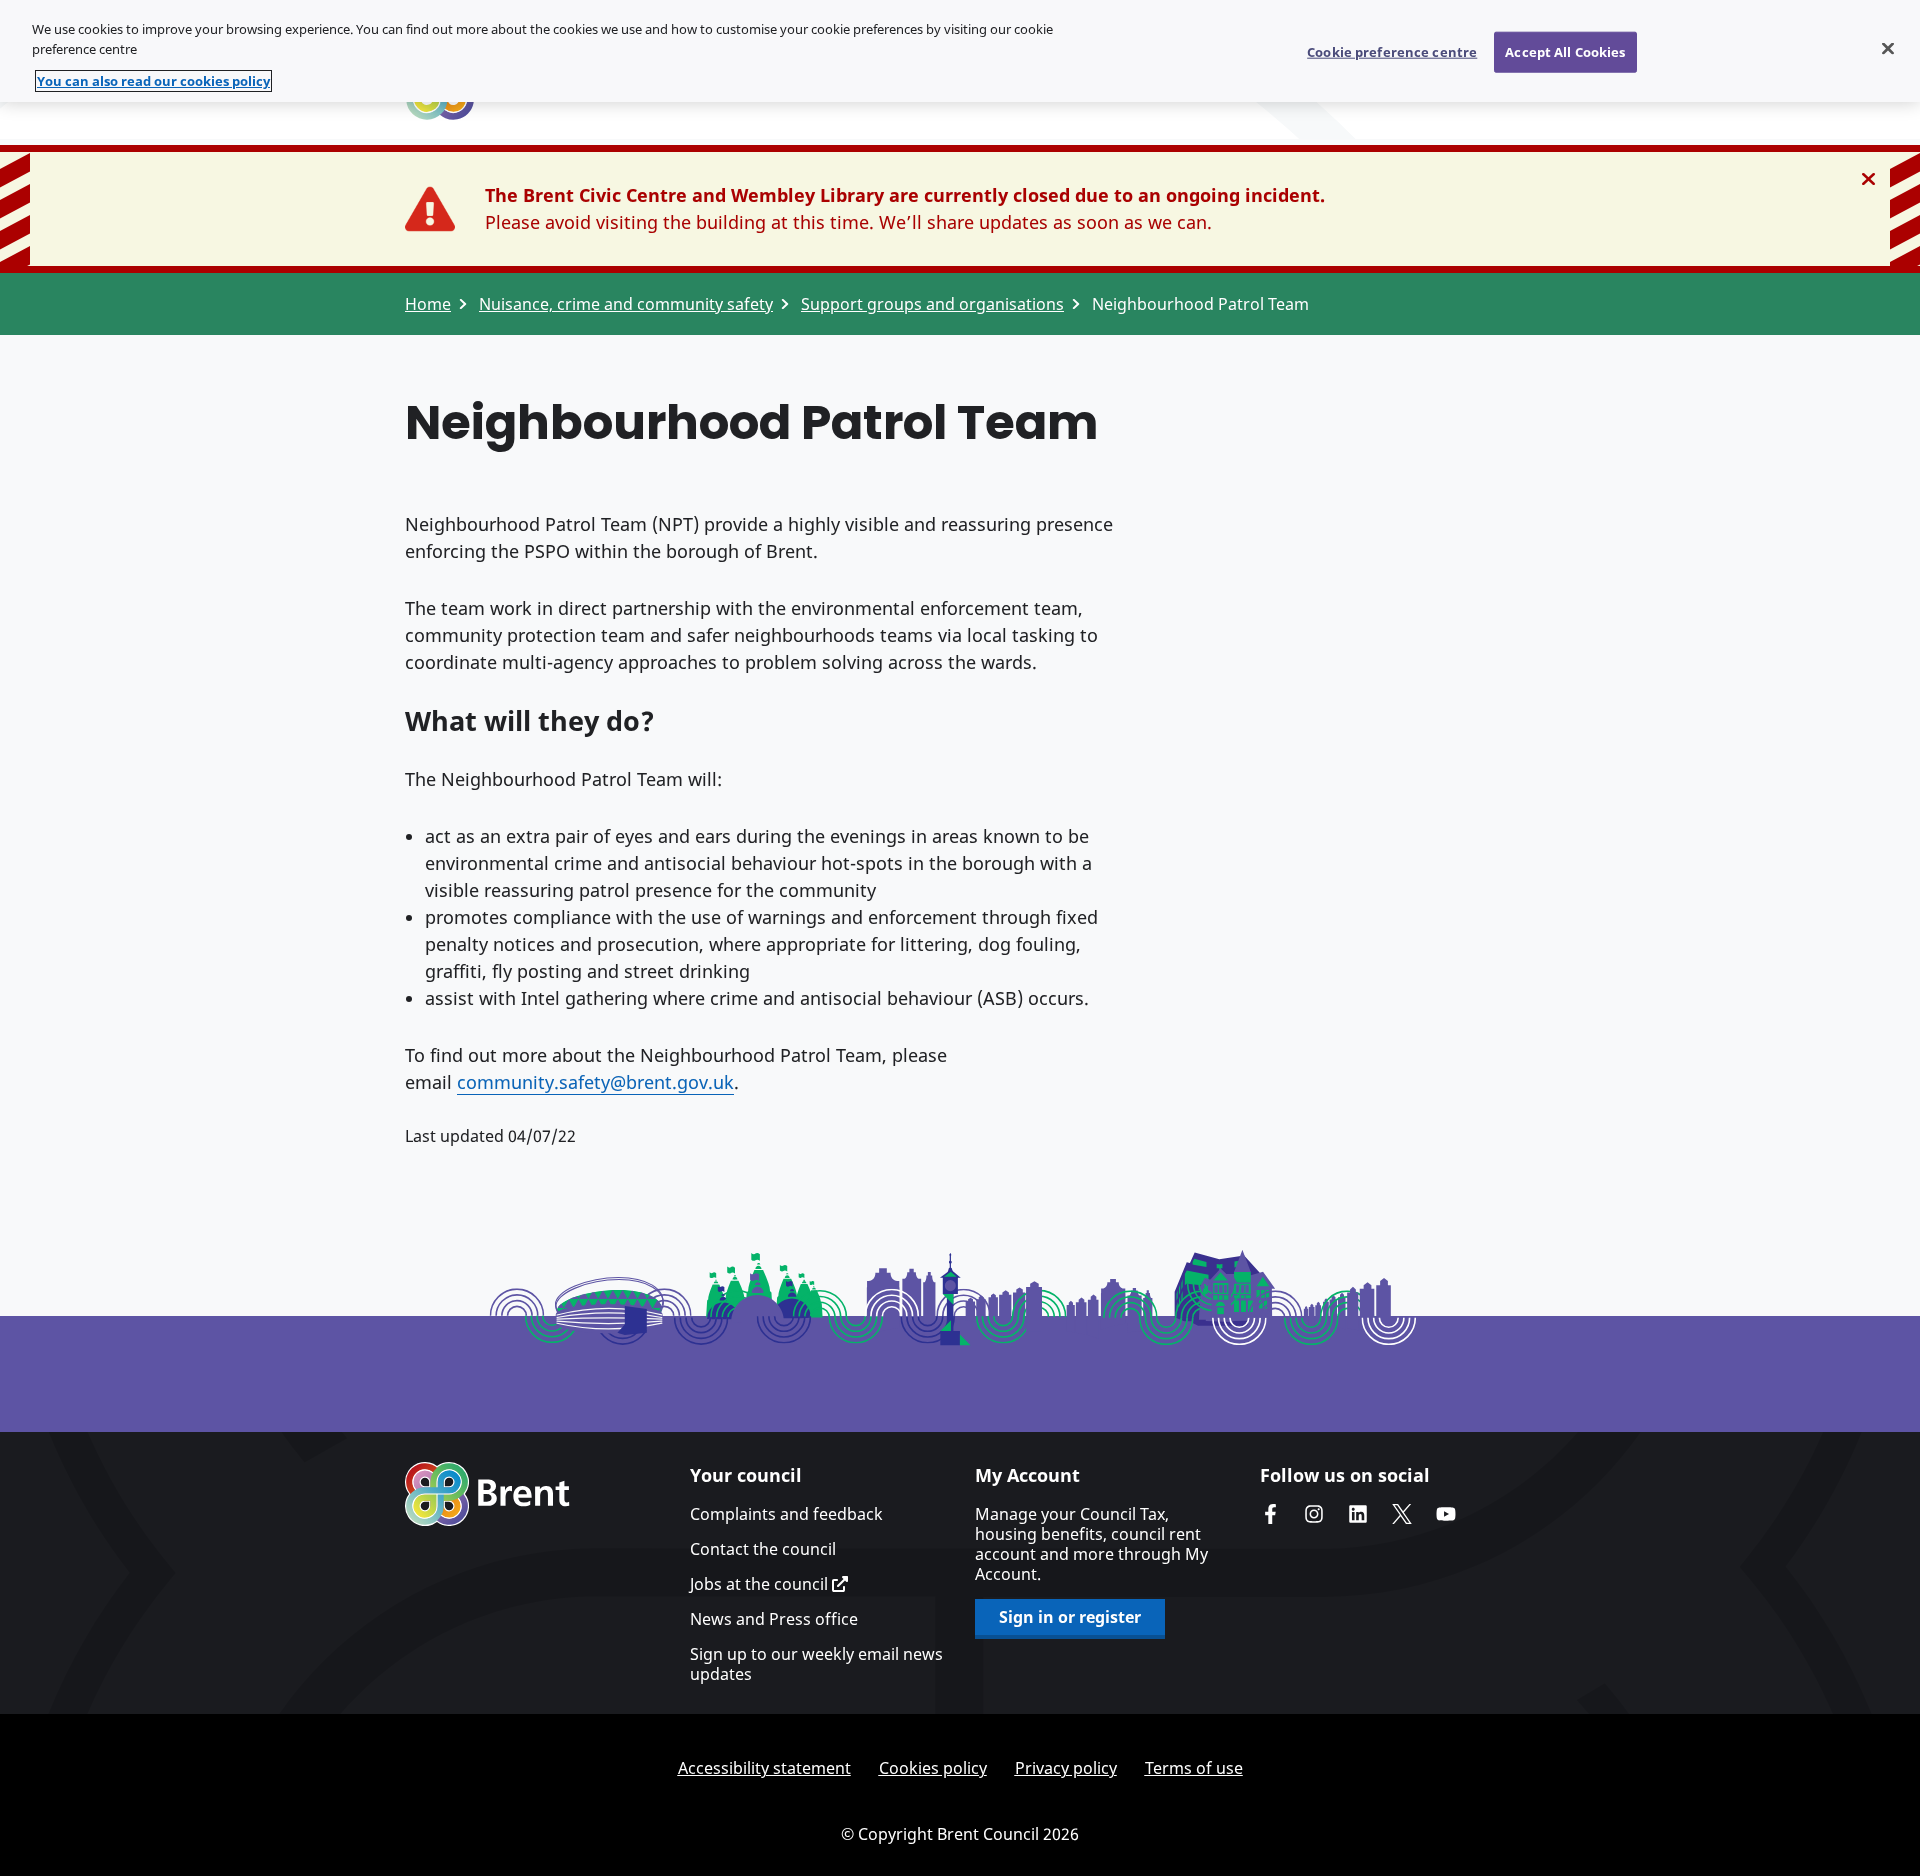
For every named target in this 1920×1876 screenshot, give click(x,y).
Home (428, 304)
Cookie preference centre (1392, 51)
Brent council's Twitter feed (1402, 1514)
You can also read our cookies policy (153, 81)
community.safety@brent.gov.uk (595, 1082)
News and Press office (774, 1619)
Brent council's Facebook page (1270, 1514)
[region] (960, 51)
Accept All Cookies (1565, 51)
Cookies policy (933, 1768)
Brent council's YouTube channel (1446, 1514)
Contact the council (763, 1549)
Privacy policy (1066, 1768)
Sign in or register (1070, 1617)
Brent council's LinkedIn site (1358, 1514)
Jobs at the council (761, 1584)
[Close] (1888, 48)
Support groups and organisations (932, 304)
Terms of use (1194, 1768)
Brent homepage (487, 1494)
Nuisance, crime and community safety (626, 304)
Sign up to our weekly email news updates (816, 1664)
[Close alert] (1868, 179)
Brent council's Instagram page (1314, 1514)
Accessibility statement (764, 1768)
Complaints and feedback (786, 1514)
